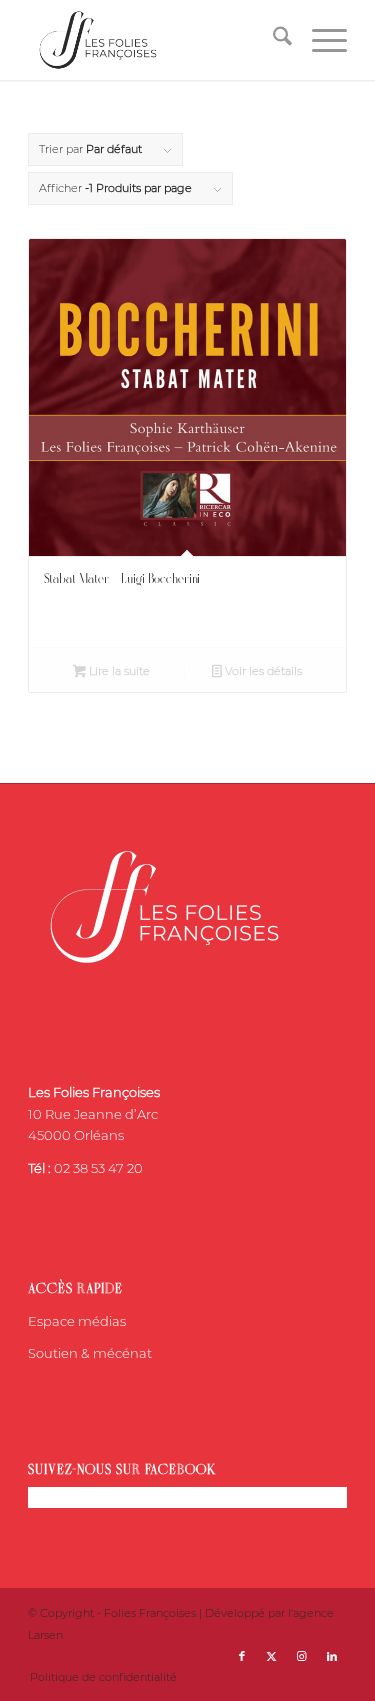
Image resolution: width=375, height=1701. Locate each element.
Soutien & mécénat (90, 1353)
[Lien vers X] (272, 1656)
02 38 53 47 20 (98, 1168)
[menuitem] (272, 40)
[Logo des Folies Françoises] (155, 40)
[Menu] (319, 40)
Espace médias (77, 1321)
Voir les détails (262, 671)
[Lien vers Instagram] (302, 1656)
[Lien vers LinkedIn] (332, 1656)
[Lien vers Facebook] (242, 1656)
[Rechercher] (272, 40)
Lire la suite (118, 671)
